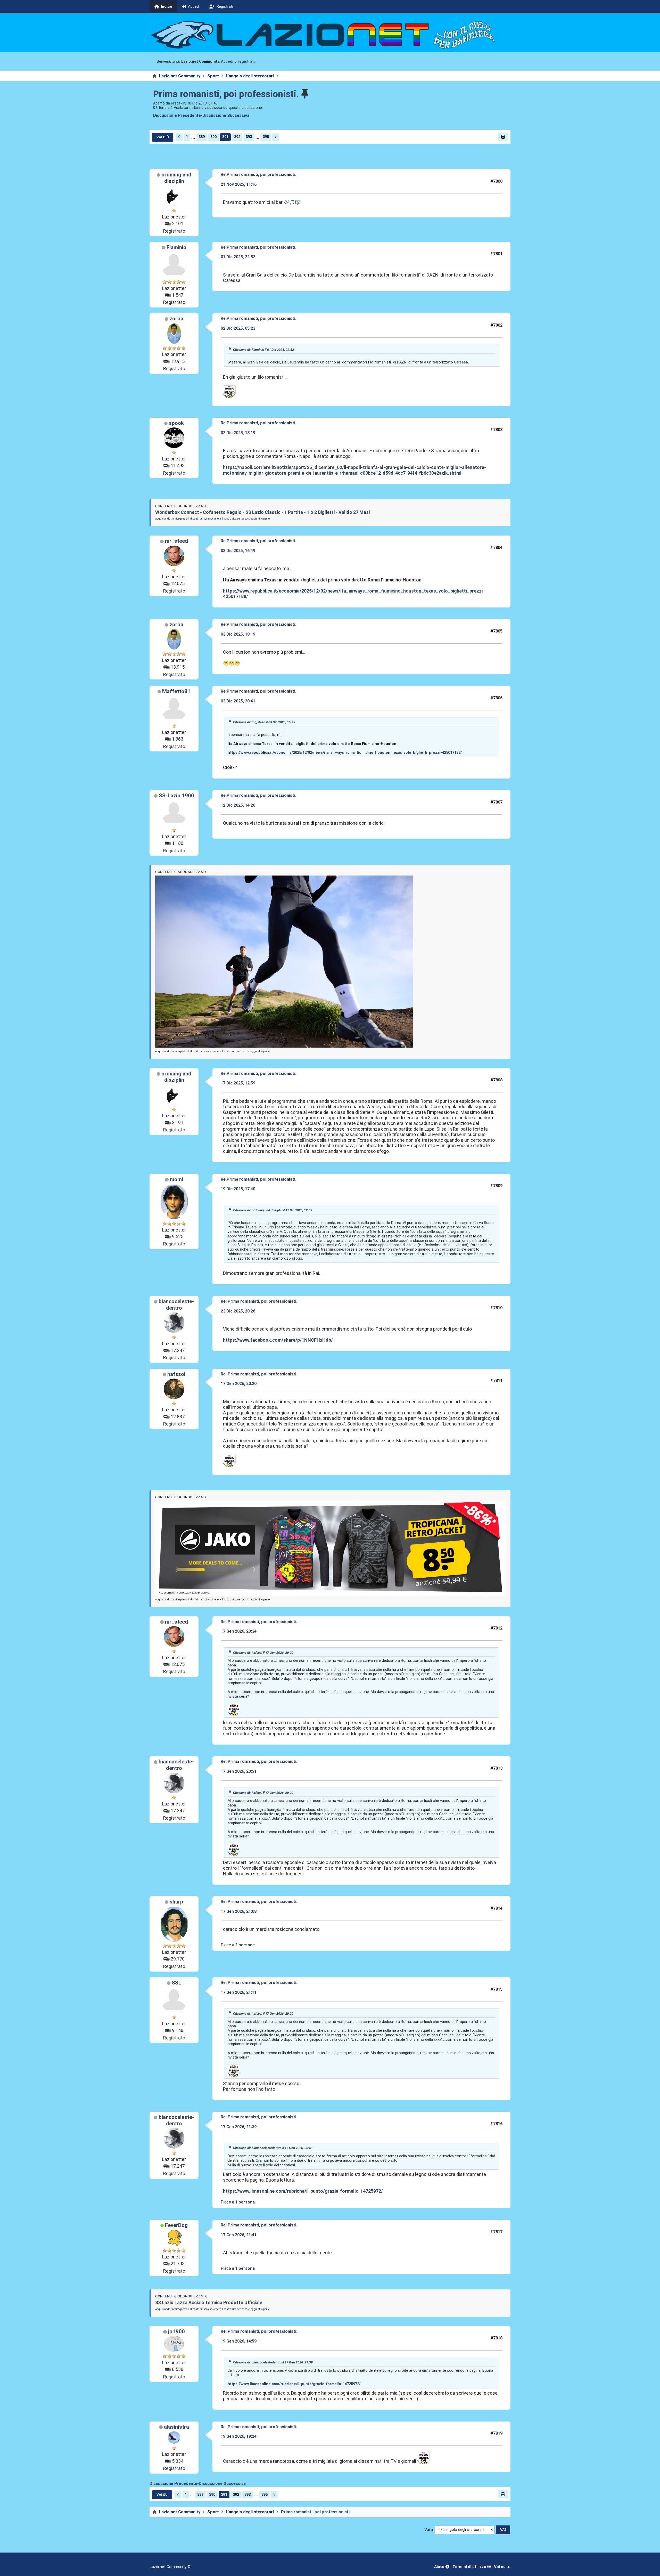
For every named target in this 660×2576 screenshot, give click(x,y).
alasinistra (176, 2427)
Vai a (429, 2530)
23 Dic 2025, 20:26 (238, 1311)
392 (237, 137)
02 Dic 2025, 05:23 (238, 328)
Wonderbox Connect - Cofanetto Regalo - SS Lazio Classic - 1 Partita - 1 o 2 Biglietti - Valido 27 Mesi (262, 512)
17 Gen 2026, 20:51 (239, 1771)
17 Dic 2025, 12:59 (238, 1083)
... (193, 137)
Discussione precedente (177, 115)
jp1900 (176, 2331)
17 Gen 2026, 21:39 (239, 2127)
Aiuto (440, 2567)
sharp (176, 1902)
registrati (246, 62)
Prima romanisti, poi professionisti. (226, 94)
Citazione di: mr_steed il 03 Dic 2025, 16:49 (264, 722)
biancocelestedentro (176, 1305)
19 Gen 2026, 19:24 (239, 2436)
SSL (176, 1983)
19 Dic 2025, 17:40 (238, 1189)
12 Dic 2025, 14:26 (238, 805)
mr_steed (176, 541)
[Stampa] (503, 137)
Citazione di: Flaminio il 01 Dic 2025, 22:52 (263, 350)
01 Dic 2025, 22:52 (238, 257)
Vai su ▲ (502, 2567)
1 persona (245, 2202)
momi (176, 1179)
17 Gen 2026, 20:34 (239, 1631)
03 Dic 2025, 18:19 (238, 634)
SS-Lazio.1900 (176, 796)
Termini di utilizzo (470, 2567)
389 (202, 137)
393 (249, 137)
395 (266, 137)
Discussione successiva (226, 115)
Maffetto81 (176, 691)
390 (213, 137)
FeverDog (176, 2225)
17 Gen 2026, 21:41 (239, 2235)
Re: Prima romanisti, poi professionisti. (259, 1301)
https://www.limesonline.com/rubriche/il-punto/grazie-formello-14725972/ (303, 2191)
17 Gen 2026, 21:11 (239, 1992)
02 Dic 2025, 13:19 (238, 433)
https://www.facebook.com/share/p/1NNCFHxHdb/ (278, 1340)
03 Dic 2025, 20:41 (238, 701)
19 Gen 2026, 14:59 (239, 2341)
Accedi (227, 62)
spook (176, 423)
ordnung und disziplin (176, 178)
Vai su (162, 2494)
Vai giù (163, 137)
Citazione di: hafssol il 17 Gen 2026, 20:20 (263, 1653)
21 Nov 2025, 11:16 (239, 184)
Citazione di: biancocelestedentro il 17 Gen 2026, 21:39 (273, 2362)
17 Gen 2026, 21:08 (239, 1911)
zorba (176, 319)
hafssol (176, 1374)
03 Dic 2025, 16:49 (238, 551)
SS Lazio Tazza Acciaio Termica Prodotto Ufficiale (209, 2302)
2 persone (245, 1945)
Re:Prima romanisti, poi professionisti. (258, 175)
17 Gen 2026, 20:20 (239, 1384)
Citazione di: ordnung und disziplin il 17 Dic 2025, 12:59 (273, 1210)
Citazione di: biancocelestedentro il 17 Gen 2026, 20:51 (273, 2148)
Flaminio (176, 247)
